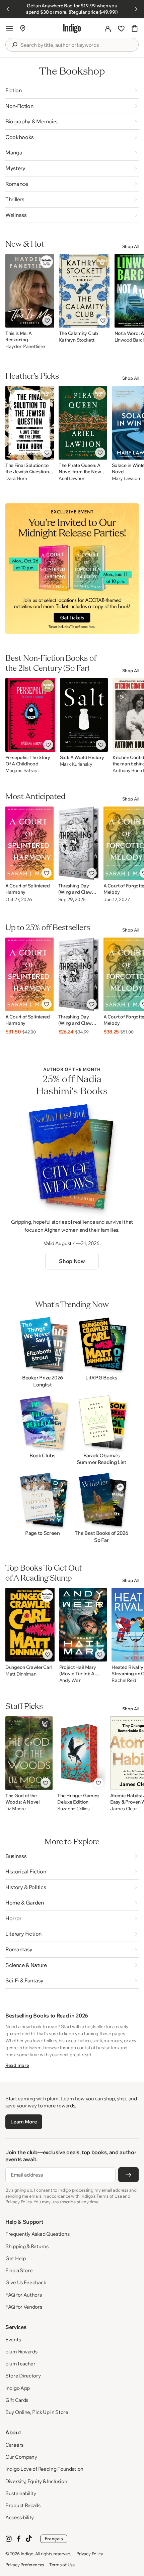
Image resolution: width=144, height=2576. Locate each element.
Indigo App (18, 2388)
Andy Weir (70, 1680)
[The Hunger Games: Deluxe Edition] (81, 1753)
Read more (17, 2065)
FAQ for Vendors (24, 2307)
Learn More (24, 2122)
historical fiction (75, 2041)
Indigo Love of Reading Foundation (44, 2469)
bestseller (95, 2027)
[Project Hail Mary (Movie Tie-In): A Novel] (83, 1625)
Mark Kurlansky (76, 764)
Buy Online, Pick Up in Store (37, 2412)
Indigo (27, 2554)
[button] (9, 28)
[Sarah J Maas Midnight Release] (72, 569)
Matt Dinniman (21, 1674)
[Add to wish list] (47, 321)
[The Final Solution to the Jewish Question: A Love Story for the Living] (30, 423)
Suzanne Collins (74, 1809)
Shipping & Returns (27, 2246)
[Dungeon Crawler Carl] (30, 1625)
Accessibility (20, 2517)
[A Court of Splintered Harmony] (29, 843)
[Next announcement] (136, 9)
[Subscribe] (128, 2175)
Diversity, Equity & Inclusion (36, 2481)
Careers (14, 2445)
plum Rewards (21, 2352)
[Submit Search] (14, 45)
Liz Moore (15, 1809)
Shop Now (72, 1261)
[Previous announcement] (8, 9)
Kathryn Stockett (77, 340)
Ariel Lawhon (72, 478)
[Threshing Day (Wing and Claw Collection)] (79, 843)
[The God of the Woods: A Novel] (29, 1753)
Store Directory (23, 2376)
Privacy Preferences (25, 2565)
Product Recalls (23, 2505)
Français (54, 2539)
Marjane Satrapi (22, 771)
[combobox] (77, 45)
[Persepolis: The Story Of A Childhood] (30, 715)
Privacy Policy (90, 2554)
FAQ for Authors (24, 2295)
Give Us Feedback (26, 2282)
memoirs (113, 2041)
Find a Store (19, 2270)
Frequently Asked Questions (37, 2234)
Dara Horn (16, 478)
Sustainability (21, 2493)
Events (13, 2340)
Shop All (130, 246)
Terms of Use (62, 2565)
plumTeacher (20, 2364)
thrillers (50, 2041)
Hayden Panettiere (25, 346)
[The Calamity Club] (84, 291)
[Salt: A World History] (84, 715)
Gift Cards (17, 2400)
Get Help (16, 2258)
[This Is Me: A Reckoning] (30, 291)
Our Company (21, 2457)
